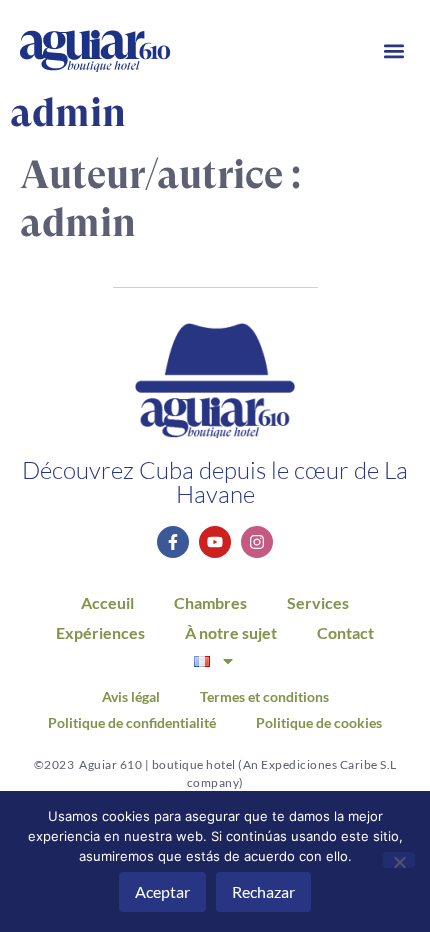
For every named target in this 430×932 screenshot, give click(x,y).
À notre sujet (231, 632)
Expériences (100, 632)
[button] (393, 51)
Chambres (210, 602)
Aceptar (162, 891)
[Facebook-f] (173, 542)
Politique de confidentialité (132, 723)
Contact (345, 632)
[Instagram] (257, 542)
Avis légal (131, 697)
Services (318, 602)
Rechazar (263, 891)
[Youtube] (215, 542)
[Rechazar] (399, 860)
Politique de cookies (319, 723)
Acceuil (107, 602)
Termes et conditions (264, 697)
